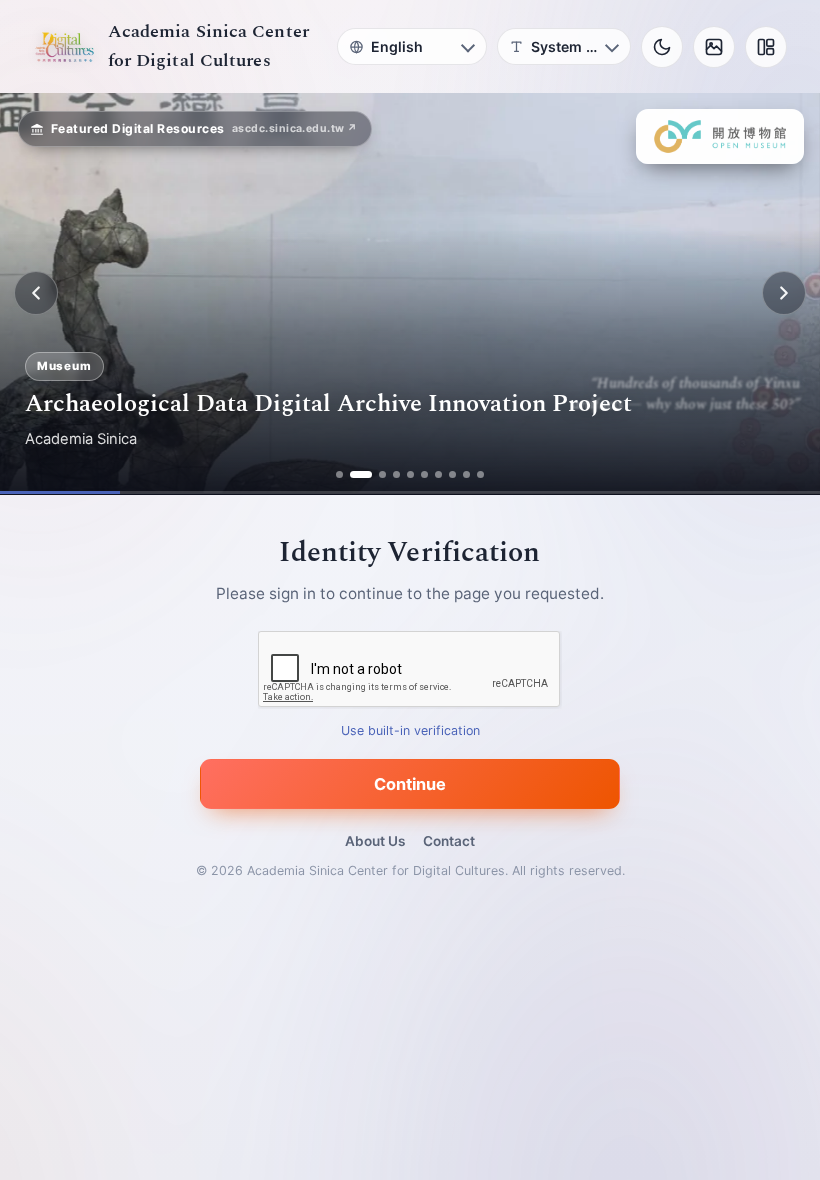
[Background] (714, 47)
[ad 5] (410, 474)
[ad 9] (466, 474)
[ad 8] (452, 474)
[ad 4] (396, 474)
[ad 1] (339, 474)
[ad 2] (361, 474)
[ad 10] (480, 474)
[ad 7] (438, 474)
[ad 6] (424, 474)
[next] (784, 293)
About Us (375, 841)
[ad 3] (382, 474)
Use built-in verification (410, 730)
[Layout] (766, 47)
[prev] (36, 293)
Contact (449, 841)
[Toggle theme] (662, 47)
